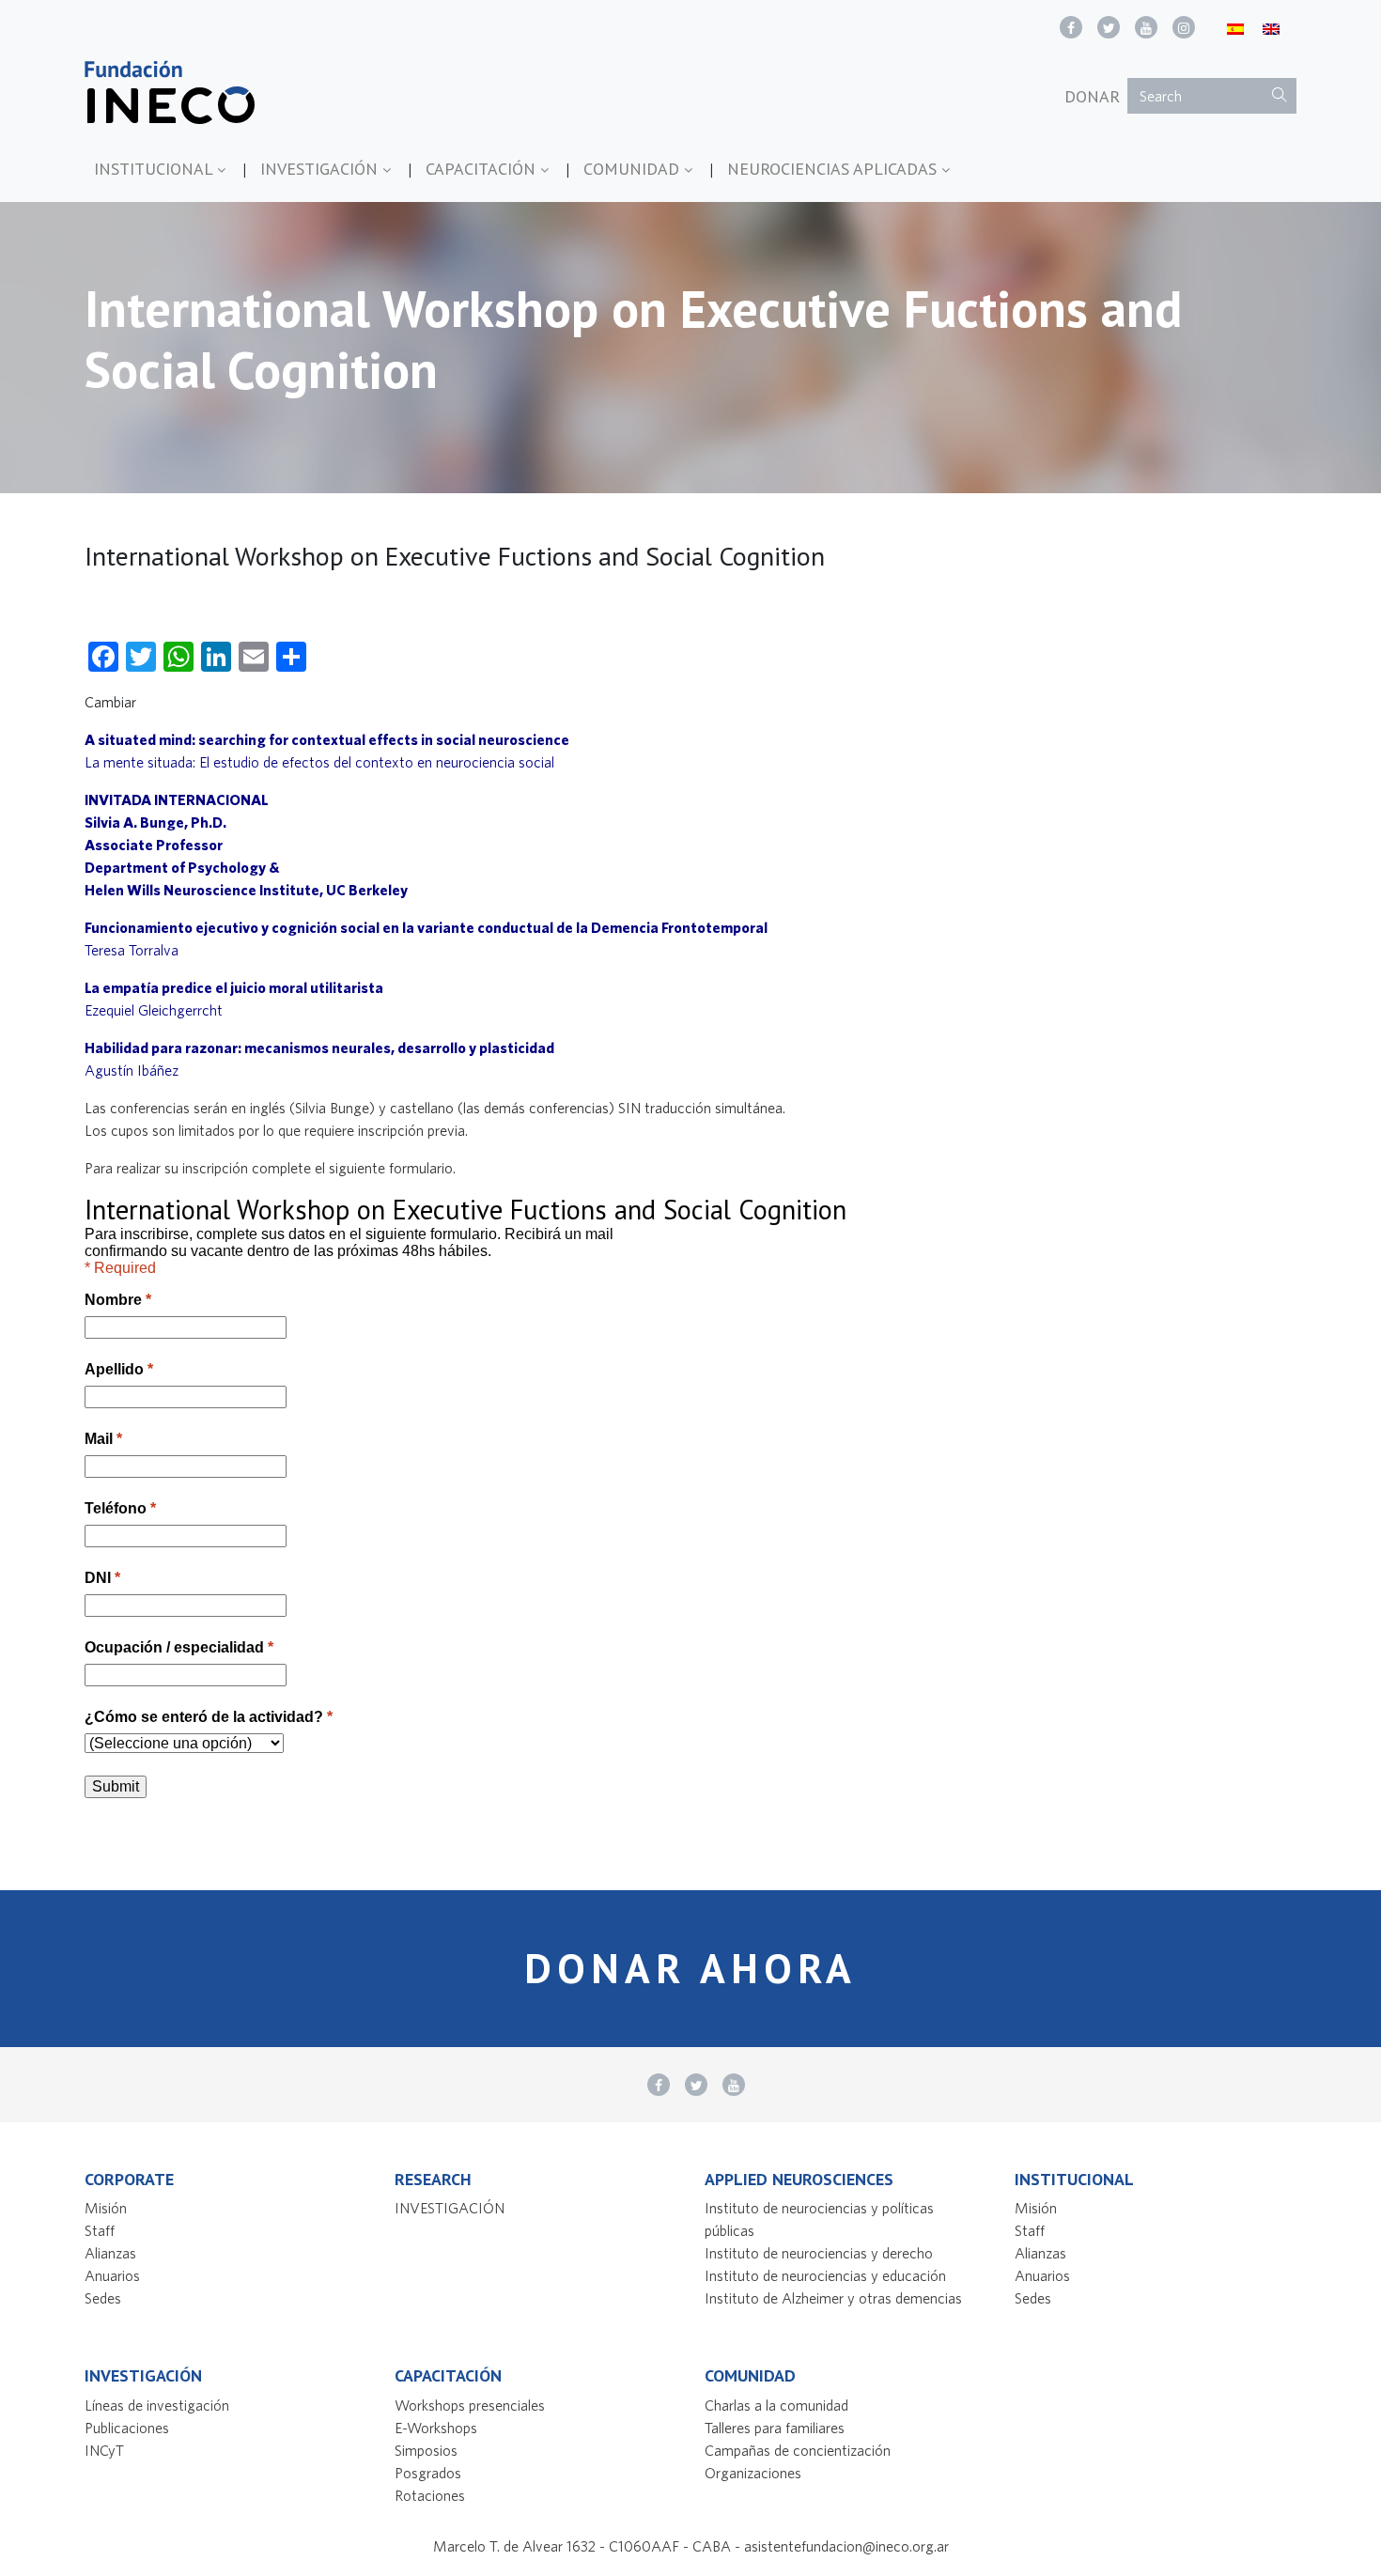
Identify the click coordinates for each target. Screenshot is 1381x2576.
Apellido (119, 1369)
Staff (100, 2230)
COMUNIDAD (634, 169)
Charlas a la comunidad (776, 2405)
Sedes (103, 2298)
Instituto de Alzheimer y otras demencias (833, 2298)
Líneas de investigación (157, 2405)
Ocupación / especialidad (179, 1647)
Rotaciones (430, 2495)
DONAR (1092, 96)
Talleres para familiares (775, 2428)
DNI (102, 1578)
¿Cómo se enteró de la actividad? (209, 1717)
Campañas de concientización (798, 2450)
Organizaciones (753, 2473)
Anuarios (112, 2275)
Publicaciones (127, 2428)
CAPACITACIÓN (483, 169)
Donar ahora (690, 1968)
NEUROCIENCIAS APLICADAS (834, 169)
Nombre (118, 1300)
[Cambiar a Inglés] (1271, 28)
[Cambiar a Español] (1235, 28)
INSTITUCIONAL (155, 169)
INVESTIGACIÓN (321, 169)
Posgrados (428, 2473)
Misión (106, 2208)
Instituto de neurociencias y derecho (819, 2253)
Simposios (426, 2450)
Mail (103, 1439)
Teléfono (120, 1508)
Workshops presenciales (470, 2405)
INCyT (104, 2450)
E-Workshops (436, 2428)
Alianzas (110, 2253)
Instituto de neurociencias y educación (825, 2275)
